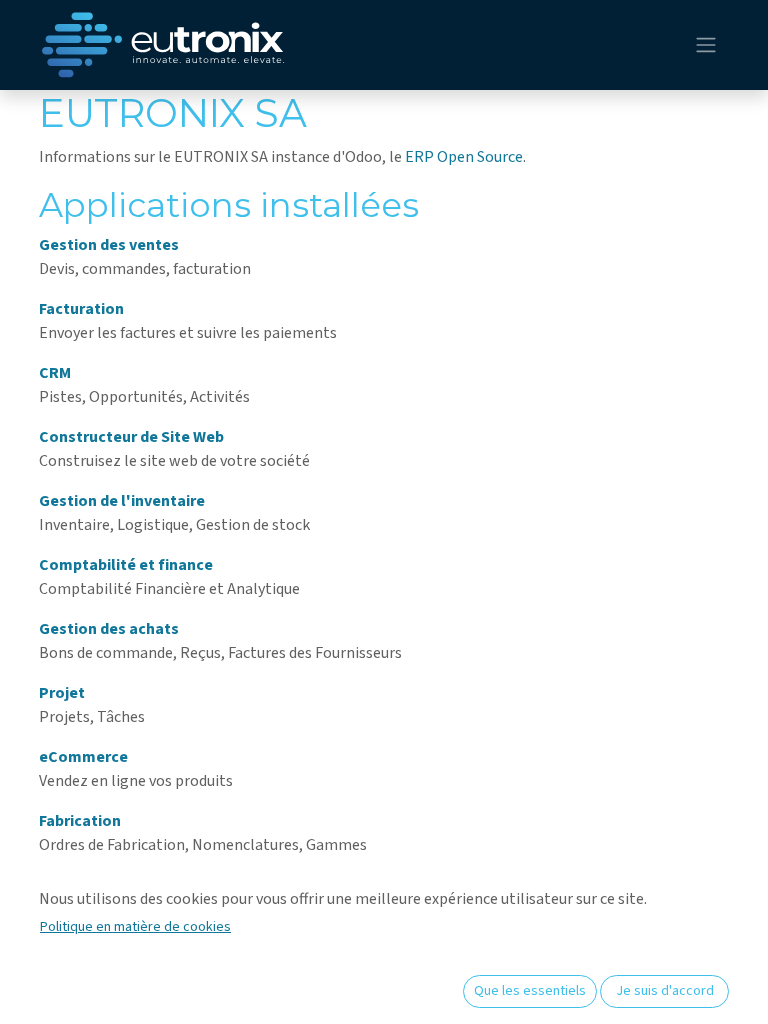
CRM (55, 373)
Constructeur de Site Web (131, 437)
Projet (62, 693)
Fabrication (80, 821)
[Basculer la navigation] (706, 45)
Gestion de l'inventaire (122, 501)
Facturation (81, 309)
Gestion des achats (109, 629)
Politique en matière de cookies (135, 927)
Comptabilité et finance (126, 565)
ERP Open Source (464, 157)
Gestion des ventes (109, 245)
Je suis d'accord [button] (665, 991)
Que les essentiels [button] (530, 991)
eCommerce (83, 757)
